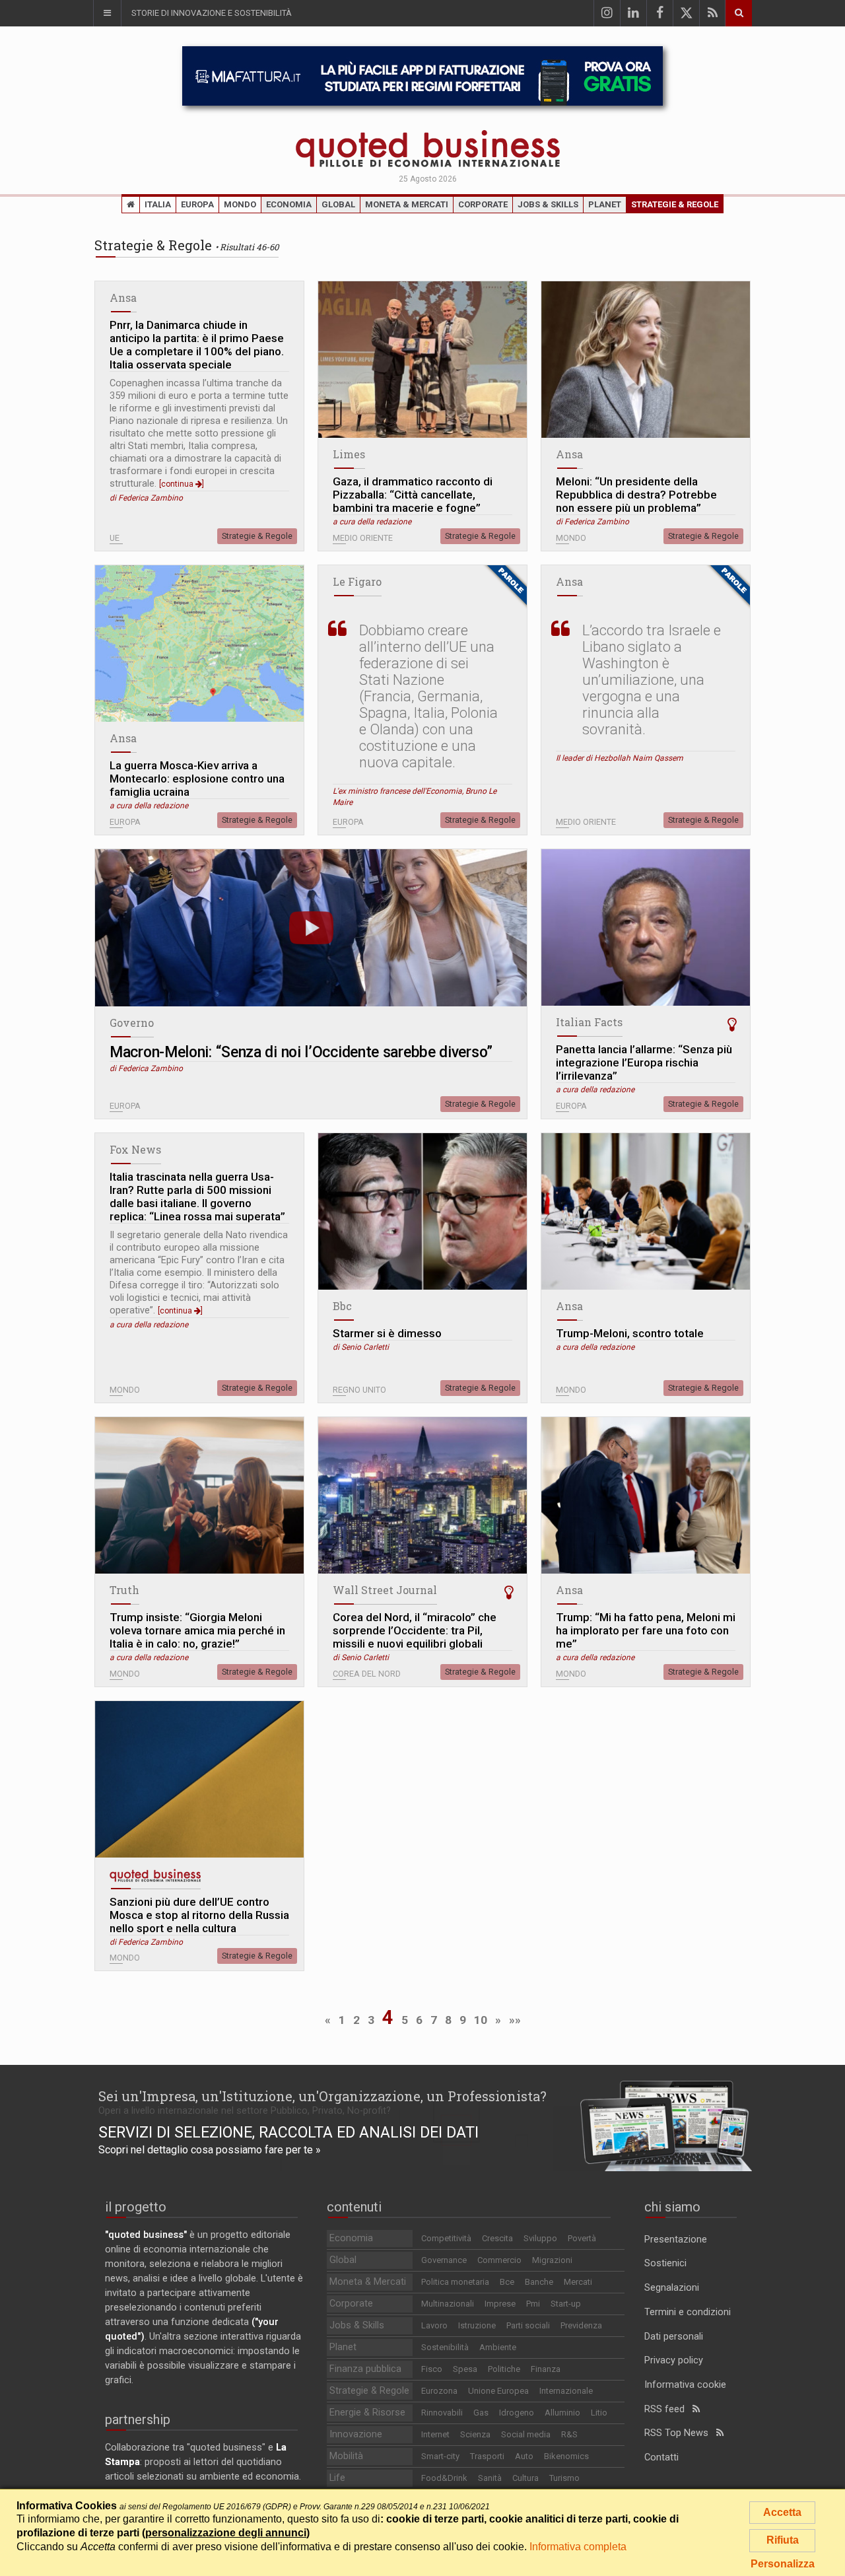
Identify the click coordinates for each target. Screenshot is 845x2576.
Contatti (661, 2457)
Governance (444, 2260)
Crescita (497, 2238)
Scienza (475, 2434)
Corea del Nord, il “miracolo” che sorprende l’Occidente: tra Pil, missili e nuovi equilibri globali (415, 1630)
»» (515, 2020)
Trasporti (487, 2456)
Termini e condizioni (688, 2312)
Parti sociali (528, 2325)
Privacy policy (674, 2360)
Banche (539, 2282)
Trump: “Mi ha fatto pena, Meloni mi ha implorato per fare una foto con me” (646, 1630)
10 (481, 2020)
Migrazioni (552, 2260)
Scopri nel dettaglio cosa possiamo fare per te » (210, 2150)
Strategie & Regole (675, 204)
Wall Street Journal (385, 1590)
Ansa (123, 297)
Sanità (490, 2478)
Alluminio (562, 2413)
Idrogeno (517, 2413)
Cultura (525, 2478)
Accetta (782, 2512)
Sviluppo (540, 2238)
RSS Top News (680, 2433)
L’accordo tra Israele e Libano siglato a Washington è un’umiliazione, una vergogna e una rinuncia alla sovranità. (652, 680)
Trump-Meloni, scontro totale (630, 1333)
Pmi (533, 2304)
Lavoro (434, 2325)
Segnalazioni (672, 2288)
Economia (289, 204)
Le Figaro (357, 581)
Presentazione (676, 2240)
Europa (197, 204)
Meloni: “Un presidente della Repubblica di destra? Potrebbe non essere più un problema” (636, 495)
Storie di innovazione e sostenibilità (212, 13)
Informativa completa (578, 2547)
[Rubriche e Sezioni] (107, 13)
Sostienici (665, 2263)
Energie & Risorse (367, 2413)
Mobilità (346, 2456)
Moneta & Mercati (407, 204)
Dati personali (674, 2337)
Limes (349, 454)
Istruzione (477, 2325)
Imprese (500, 2304)
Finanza (546, 2369)
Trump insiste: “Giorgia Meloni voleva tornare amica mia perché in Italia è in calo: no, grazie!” (197, 1630)
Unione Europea (498, 2391)
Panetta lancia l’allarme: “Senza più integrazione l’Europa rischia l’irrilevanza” (644, 1062)
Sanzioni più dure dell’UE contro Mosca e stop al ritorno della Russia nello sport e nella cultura (199, 1915)
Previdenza (581, 2325)
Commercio (499, 2260)
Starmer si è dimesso (387, 1333)
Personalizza (783, 2564)
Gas (481, 2413)
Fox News (135, 1149)
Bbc (342, 1306)
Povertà (582, 2238)
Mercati (578, 2282)
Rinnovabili (442, 2413)
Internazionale (566, 2391)
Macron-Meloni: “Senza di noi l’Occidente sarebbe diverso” (301, 1052)
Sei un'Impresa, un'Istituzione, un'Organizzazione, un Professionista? (322, 2096)
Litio (599, 2413)
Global (338, 204)
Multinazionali (448, 2304)
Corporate (483, 204)
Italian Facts (589, 1022)
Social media (526, 2434)
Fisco (432, 2369)
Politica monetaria (455, 2282)
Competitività (446, 2238)
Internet (435, 2434)
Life (337, 2478)
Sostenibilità (445, 2347)
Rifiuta (783, 2540)
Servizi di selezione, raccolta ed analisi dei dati (288, 2132)
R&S (569, 2434)
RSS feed (668, 2409)
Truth (124, 1590)
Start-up (566, 2304)
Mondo (240, 204)
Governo (132, 1023)
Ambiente (498, 2347)
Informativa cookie (685, 2385)
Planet (605, 204)
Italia (158, 204)
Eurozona (439, 2391)
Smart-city (440, 2456)
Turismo (564, 2478)
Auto (524, 2456)
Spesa (465, 2369)
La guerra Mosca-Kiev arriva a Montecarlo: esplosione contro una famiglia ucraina (197, 779)
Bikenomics (566, 2456)
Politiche (504, 2369)
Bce (507, 2282)
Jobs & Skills (548, 204)
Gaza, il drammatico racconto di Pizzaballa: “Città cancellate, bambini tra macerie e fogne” (413, 495)
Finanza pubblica (365, 2369)
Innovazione (356, 2434)
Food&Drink (444, 2478)
